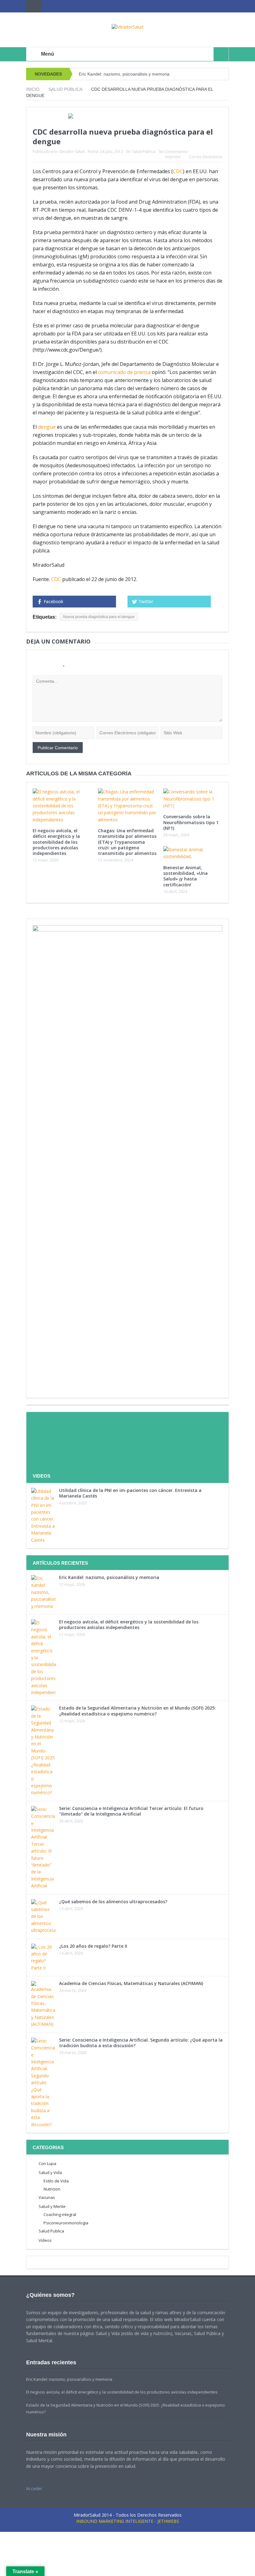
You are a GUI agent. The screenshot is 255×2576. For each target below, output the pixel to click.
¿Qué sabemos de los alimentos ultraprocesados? (113, 1902)
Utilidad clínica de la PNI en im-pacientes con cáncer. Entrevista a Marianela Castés (130, 1493)
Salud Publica (51, 2231)
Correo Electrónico (206, 157)
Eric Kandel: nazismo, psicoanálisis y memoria (124, 74)
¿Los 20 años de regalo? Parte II (93, 1946)
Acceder (34, 2488)
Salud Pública (144, 152)
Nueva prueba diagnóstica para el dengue (99, 617)
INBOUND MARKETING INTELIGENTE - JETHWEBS (128, 2521)
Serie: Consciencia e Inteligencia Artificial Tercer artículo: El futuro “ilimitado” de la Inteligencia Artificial (131, 1811)
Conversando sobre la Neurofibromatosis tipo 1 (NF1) (191, 822)
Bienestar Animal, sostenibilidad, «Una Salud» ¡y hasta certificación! (185, 876)
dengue (47, 427)
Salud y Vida (50, 2172)
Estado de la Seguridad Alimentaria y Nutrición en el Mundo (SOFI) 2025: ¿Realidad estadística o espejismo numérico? (137, 1711)
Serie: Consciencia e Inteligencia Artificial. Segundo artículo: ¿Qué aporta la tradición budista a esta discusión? (141, 2043)
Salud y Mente (52, 2206)
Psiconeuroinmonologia (66, 2223)
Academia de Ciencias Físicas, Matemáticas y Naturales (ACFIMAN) (131, 1983)
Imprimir (173, 157)
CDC (178, 171)
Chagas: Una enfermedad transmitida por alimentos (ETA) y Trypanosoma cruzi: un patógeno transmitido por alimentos (127, 842)
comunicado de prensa (124, 372)
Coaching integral (60, 2214)
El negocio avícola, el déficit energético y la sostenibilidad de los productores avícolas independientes (56, 842)
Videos (45, 2240)
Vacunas (47, 2197)
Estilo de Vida (56, 2181)
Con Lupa (47, 2163)
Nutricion (52, 2189)
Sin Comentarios (173, 152)
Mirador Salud (72, 152)
